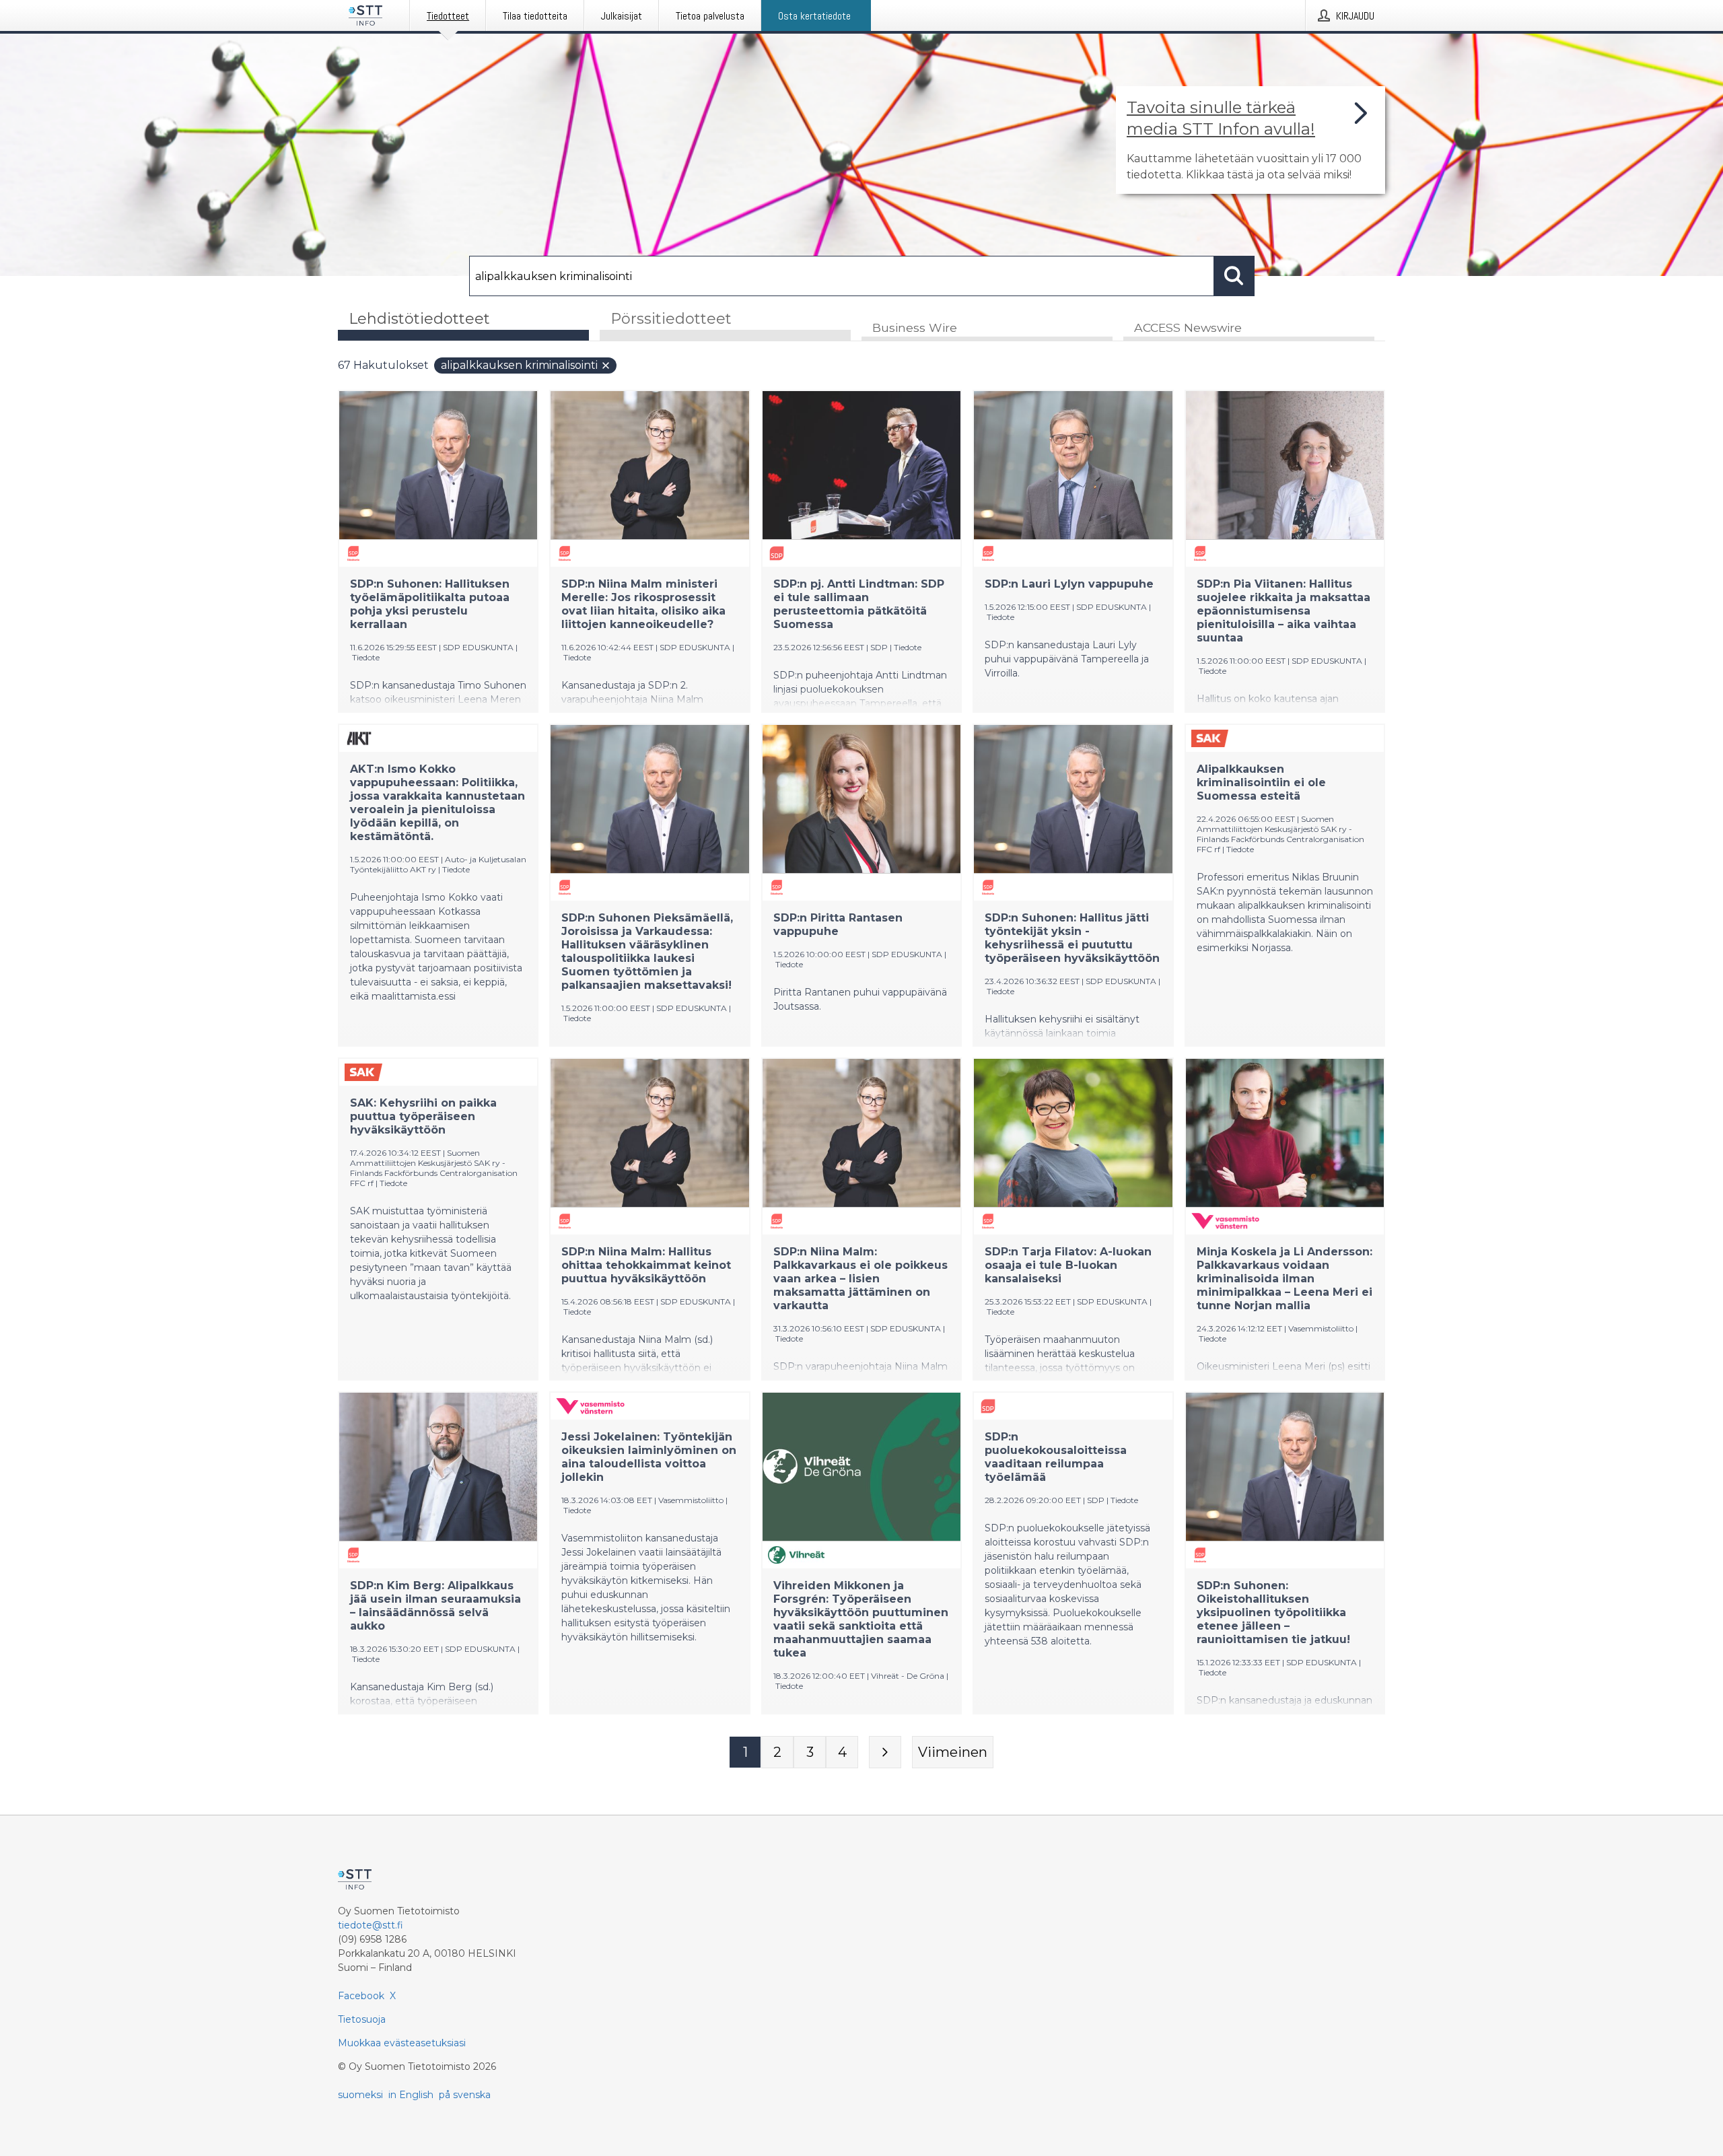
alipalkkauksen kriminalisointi (519, 365)
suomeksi (360, 2095)
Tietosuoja (362, 2019)
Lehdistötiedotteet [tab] (419, 319)
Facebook (361, 1996)
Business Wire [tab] (915, 327)
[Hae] (1234, 276)
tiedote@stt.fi (371, 1925)
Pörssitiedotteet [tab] (671, 319)
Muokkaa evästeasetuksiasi (402, 2043)
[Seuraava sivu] (885, 1752)
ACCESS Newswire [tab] (1188, 327)
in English (411, 2095)
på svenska (465, 2095)
